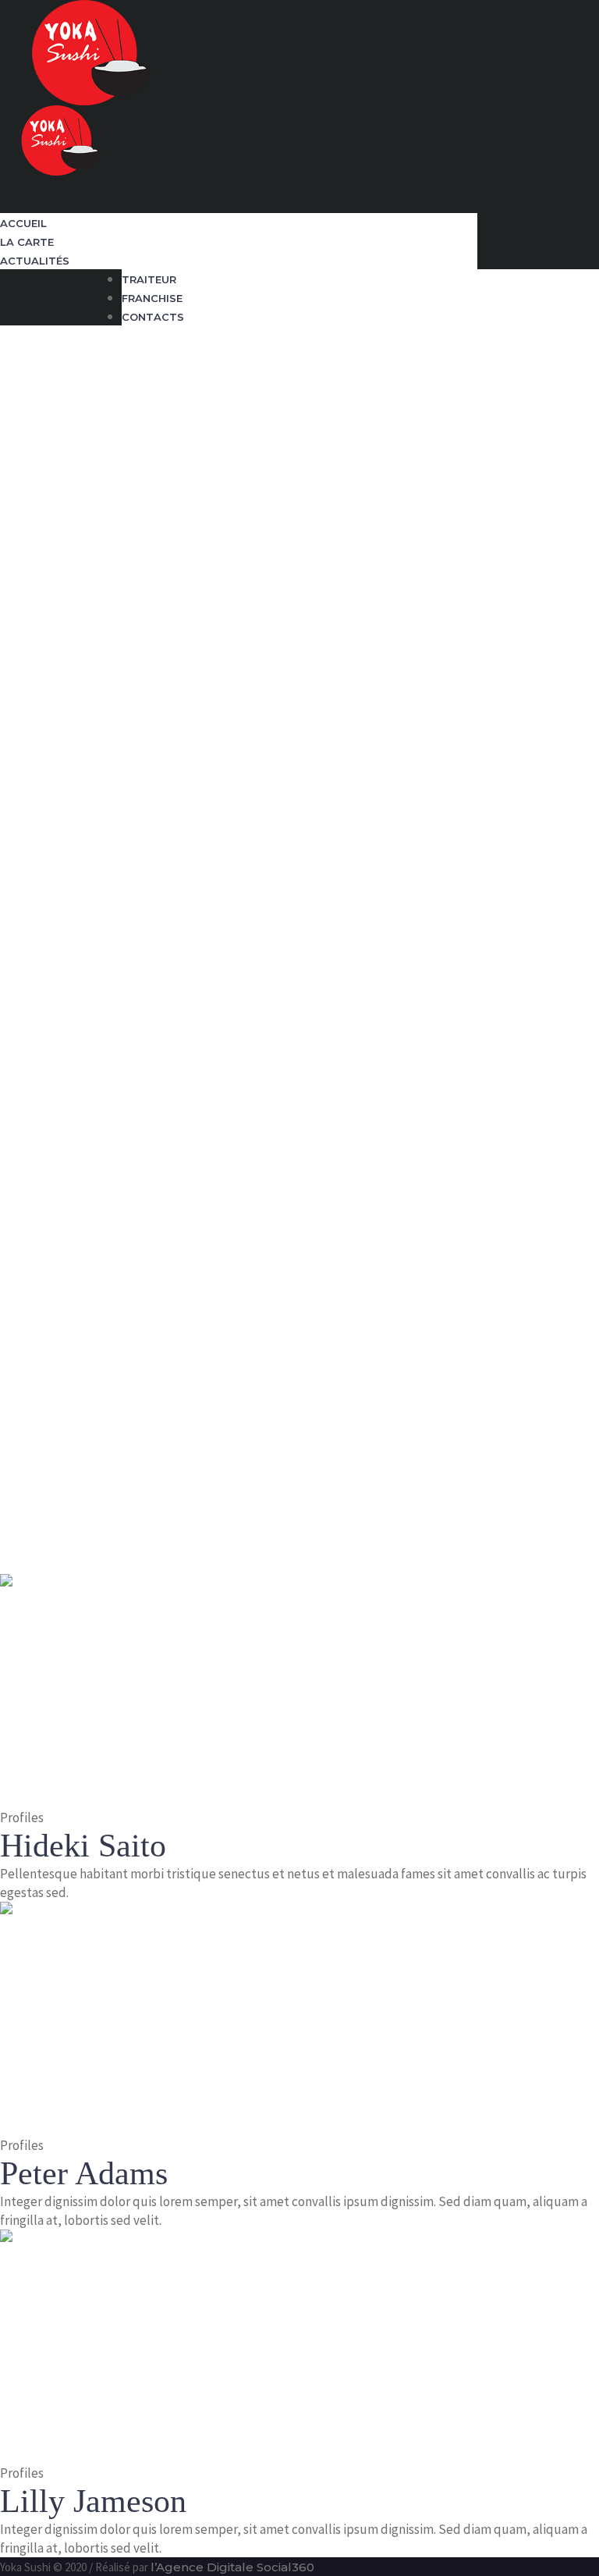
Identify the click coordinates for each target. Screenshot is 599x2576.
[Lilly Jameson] (117, 2345)
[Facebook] (8, 186)
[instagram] (8, 204)
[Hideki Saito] (117, 1690)
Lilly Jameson (93, 2501)
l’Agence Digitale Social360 (232, 2567)
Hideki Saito (83, 1846)
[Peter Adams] (117, 2017)
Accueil (22, 1500)
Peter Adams (84, 2173)
